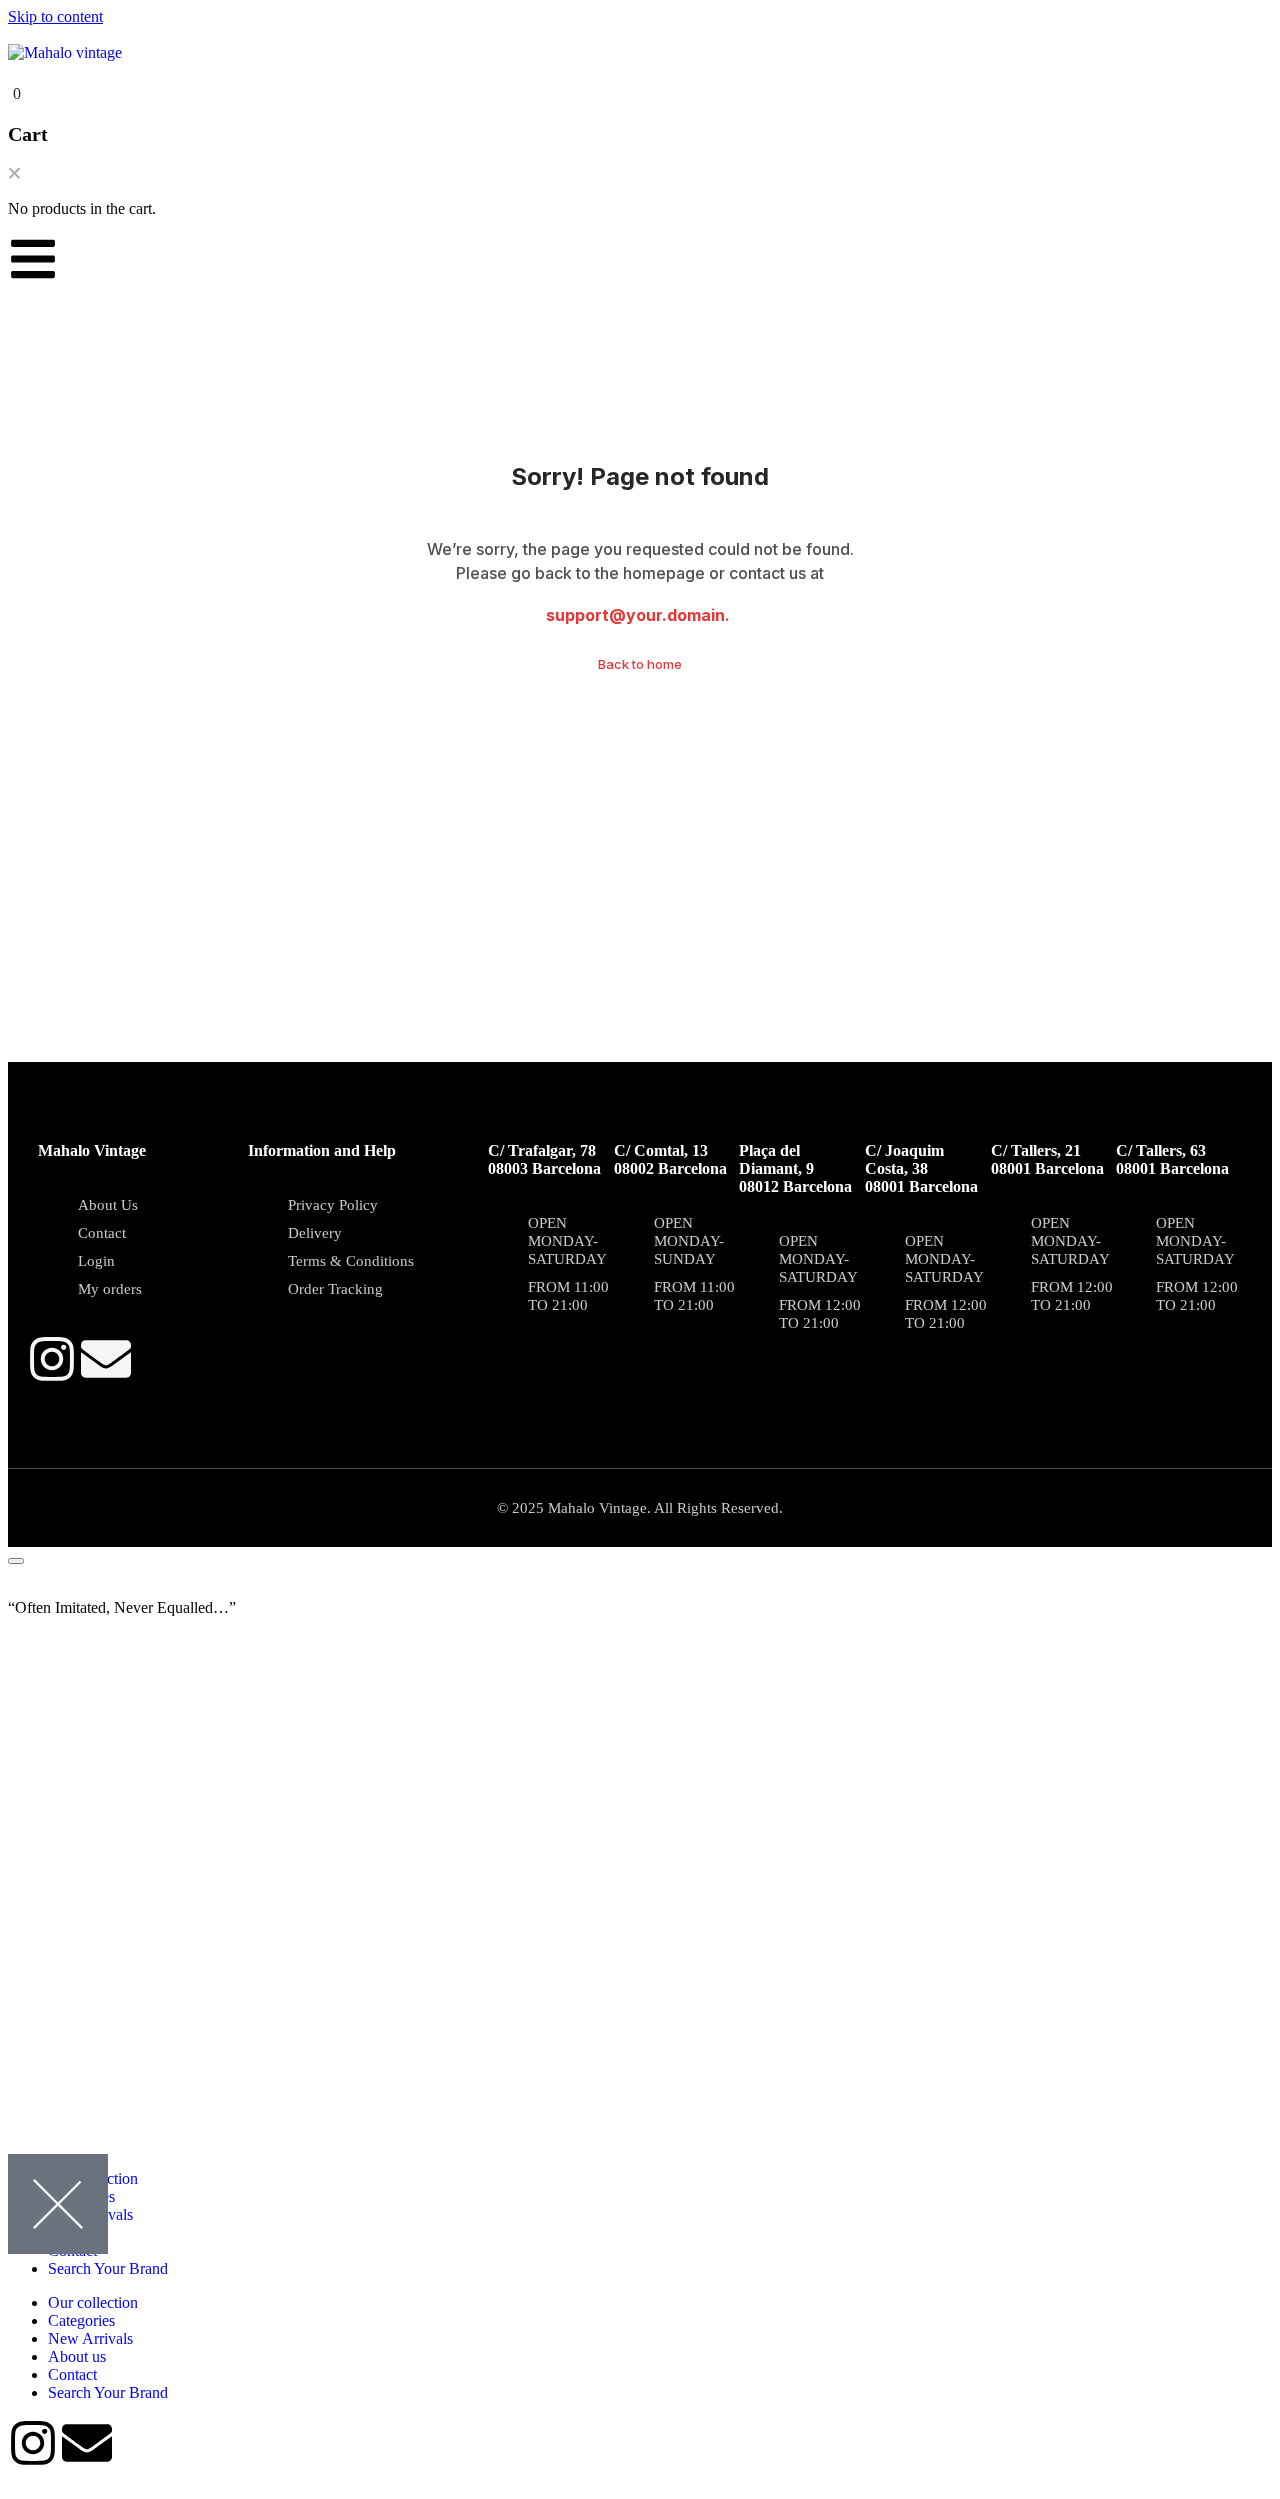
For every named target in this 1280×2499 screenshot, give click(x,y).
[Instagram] (52, 1359)
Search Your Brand (108, 2268)
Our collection (93, 2302)
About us (77, 2356)
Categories (81, 2320)
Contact (72, 2374)
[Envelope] (106, 1359)
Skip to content (55, 16)
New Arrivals (90, 2338)
